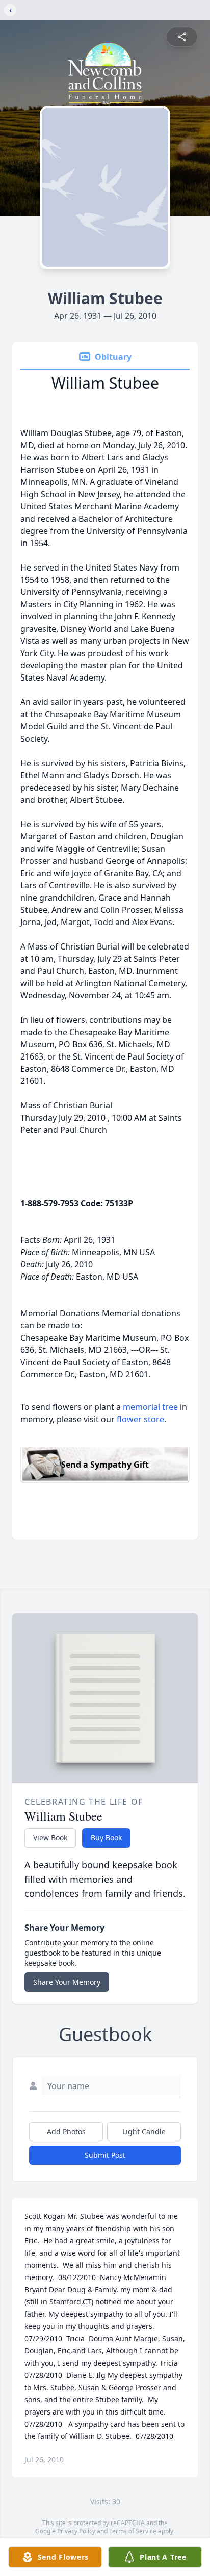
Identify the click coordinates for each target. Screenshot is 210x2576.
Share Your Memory (67, 1982)
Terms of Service (133, 2531)
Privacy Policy (76, 2531)
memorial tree (150, 1407)
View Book (50, 1838)
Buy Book (106, 1838)
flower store (140, 1419)
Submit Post (105, 2155)
